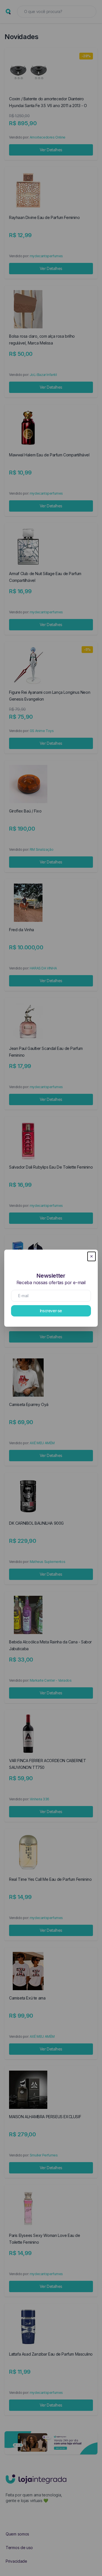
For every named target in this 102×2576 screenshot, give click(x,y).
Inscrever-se (51, 1311)
